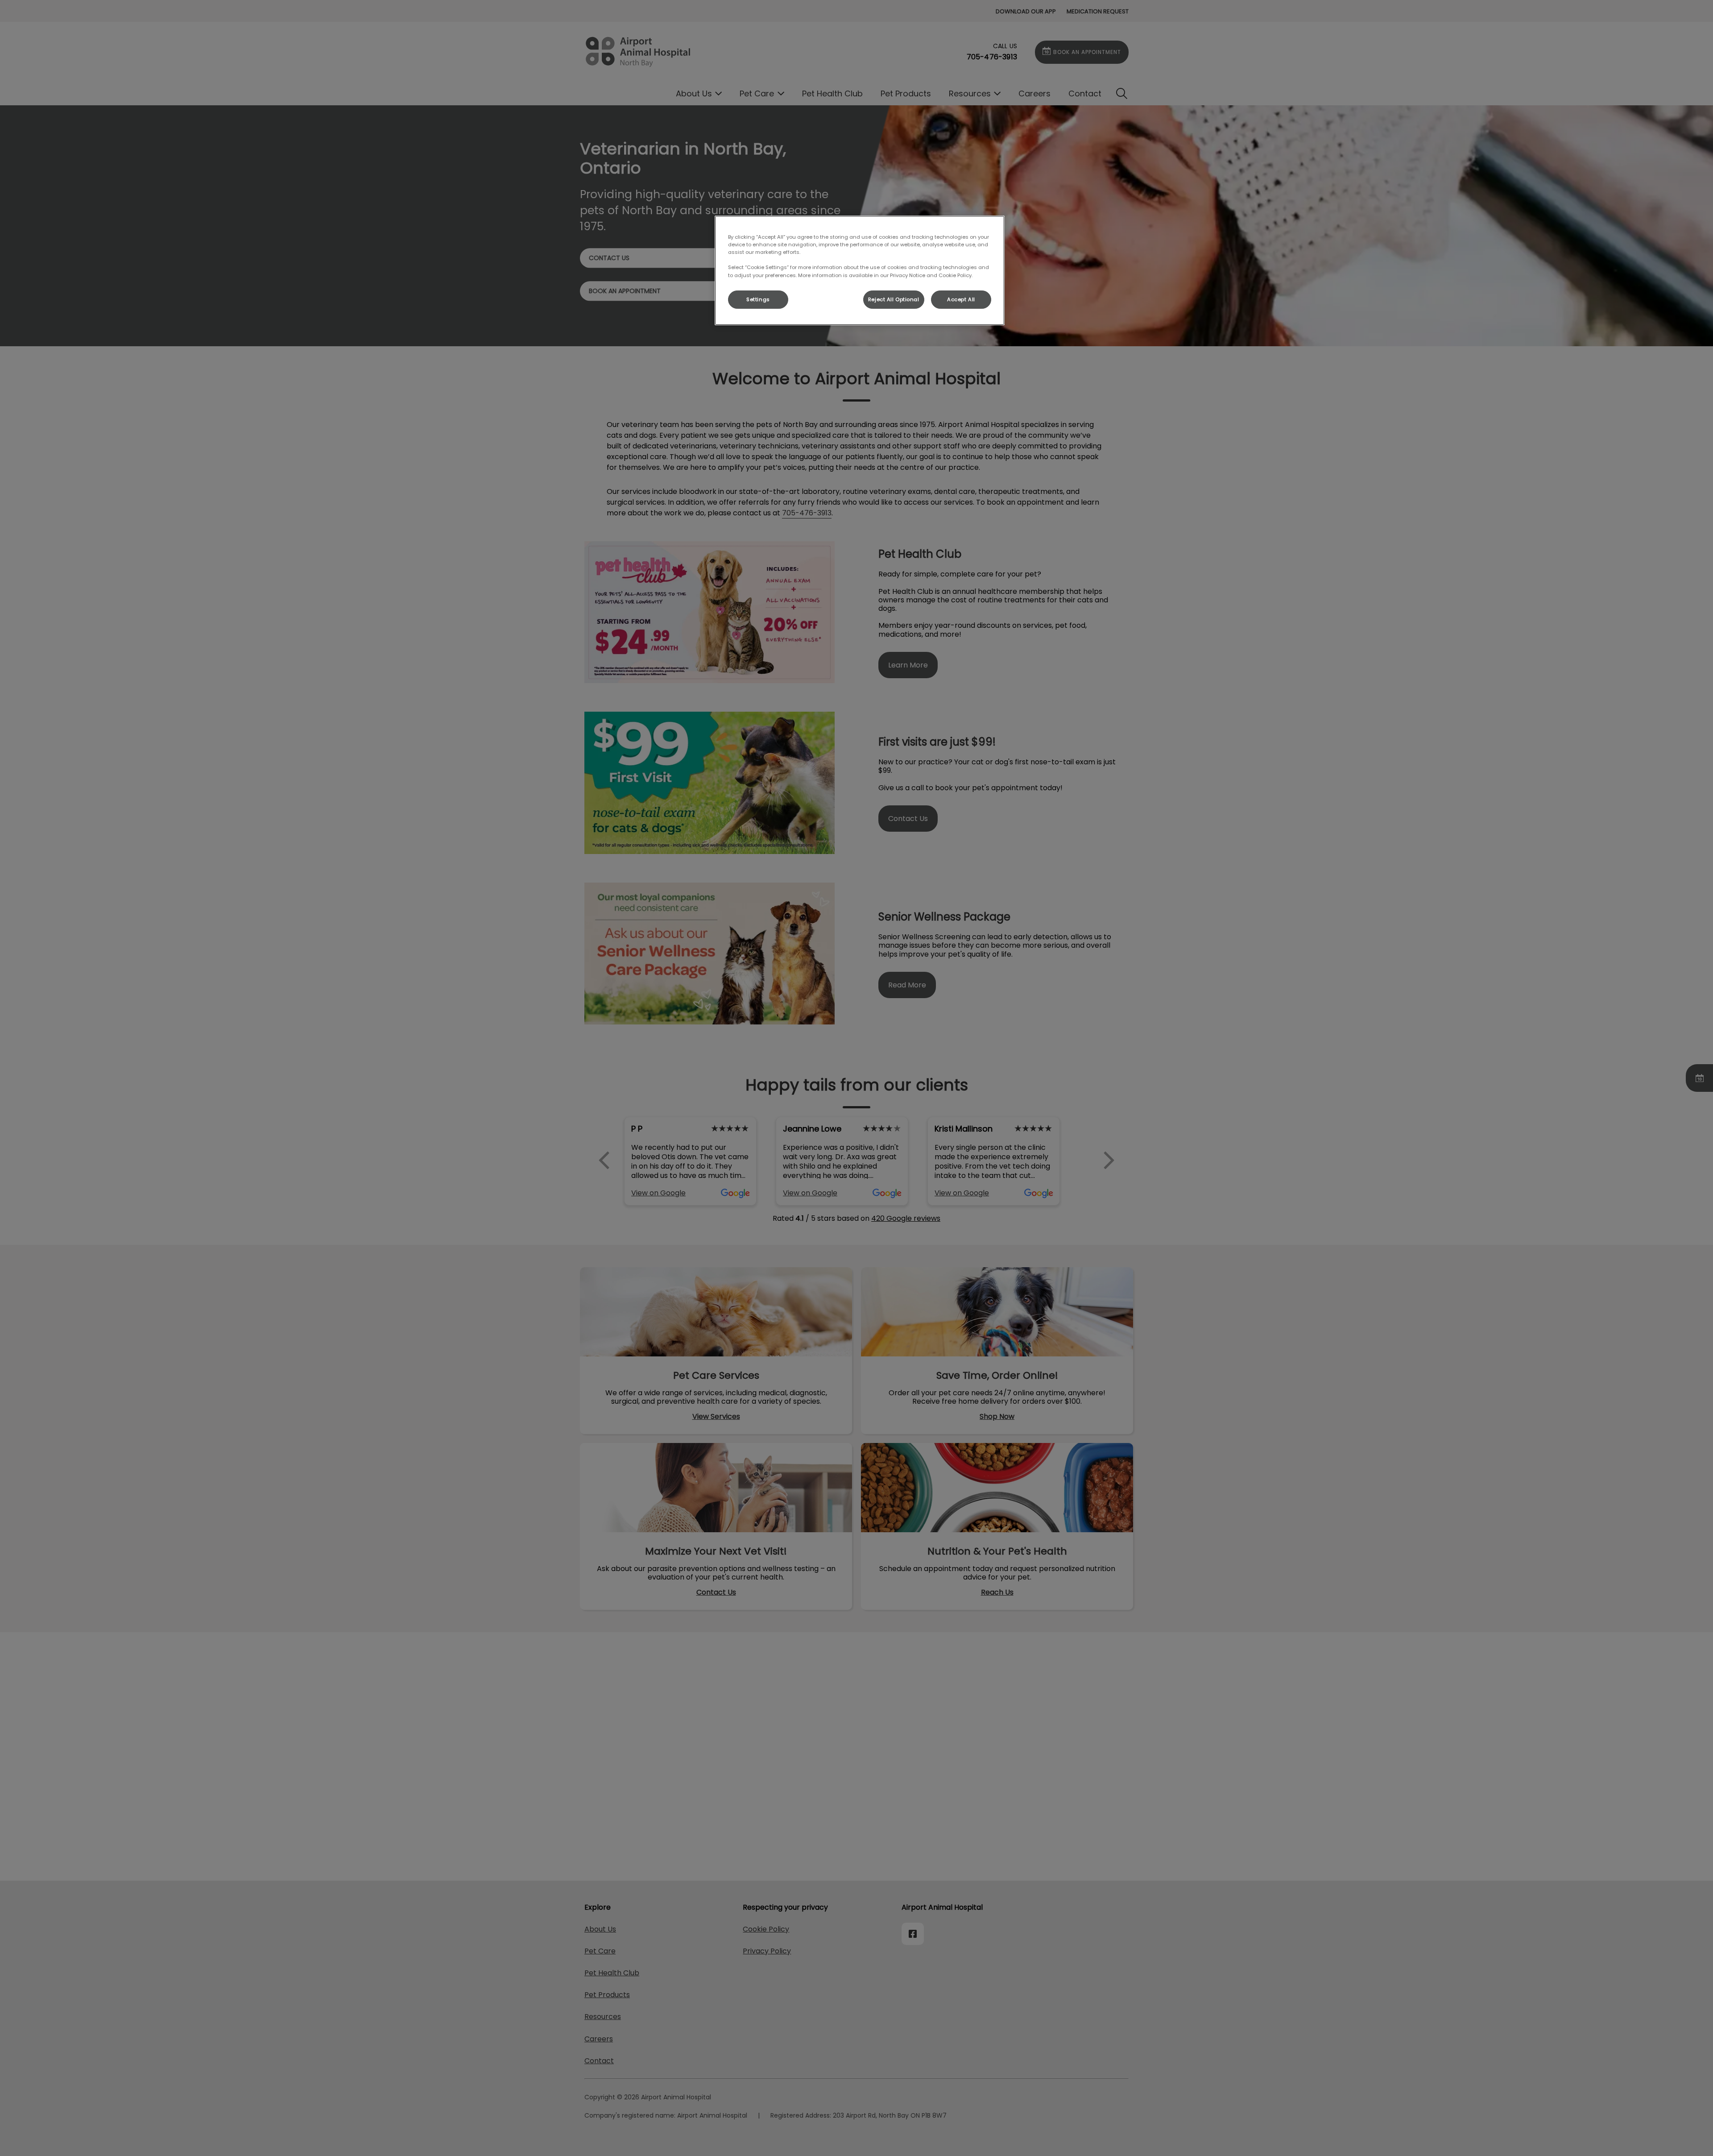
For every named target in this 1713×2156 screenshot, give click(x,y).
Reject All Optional (894, 299)
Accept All (961, 299)
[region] (860, 270)
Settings (758, 299)
